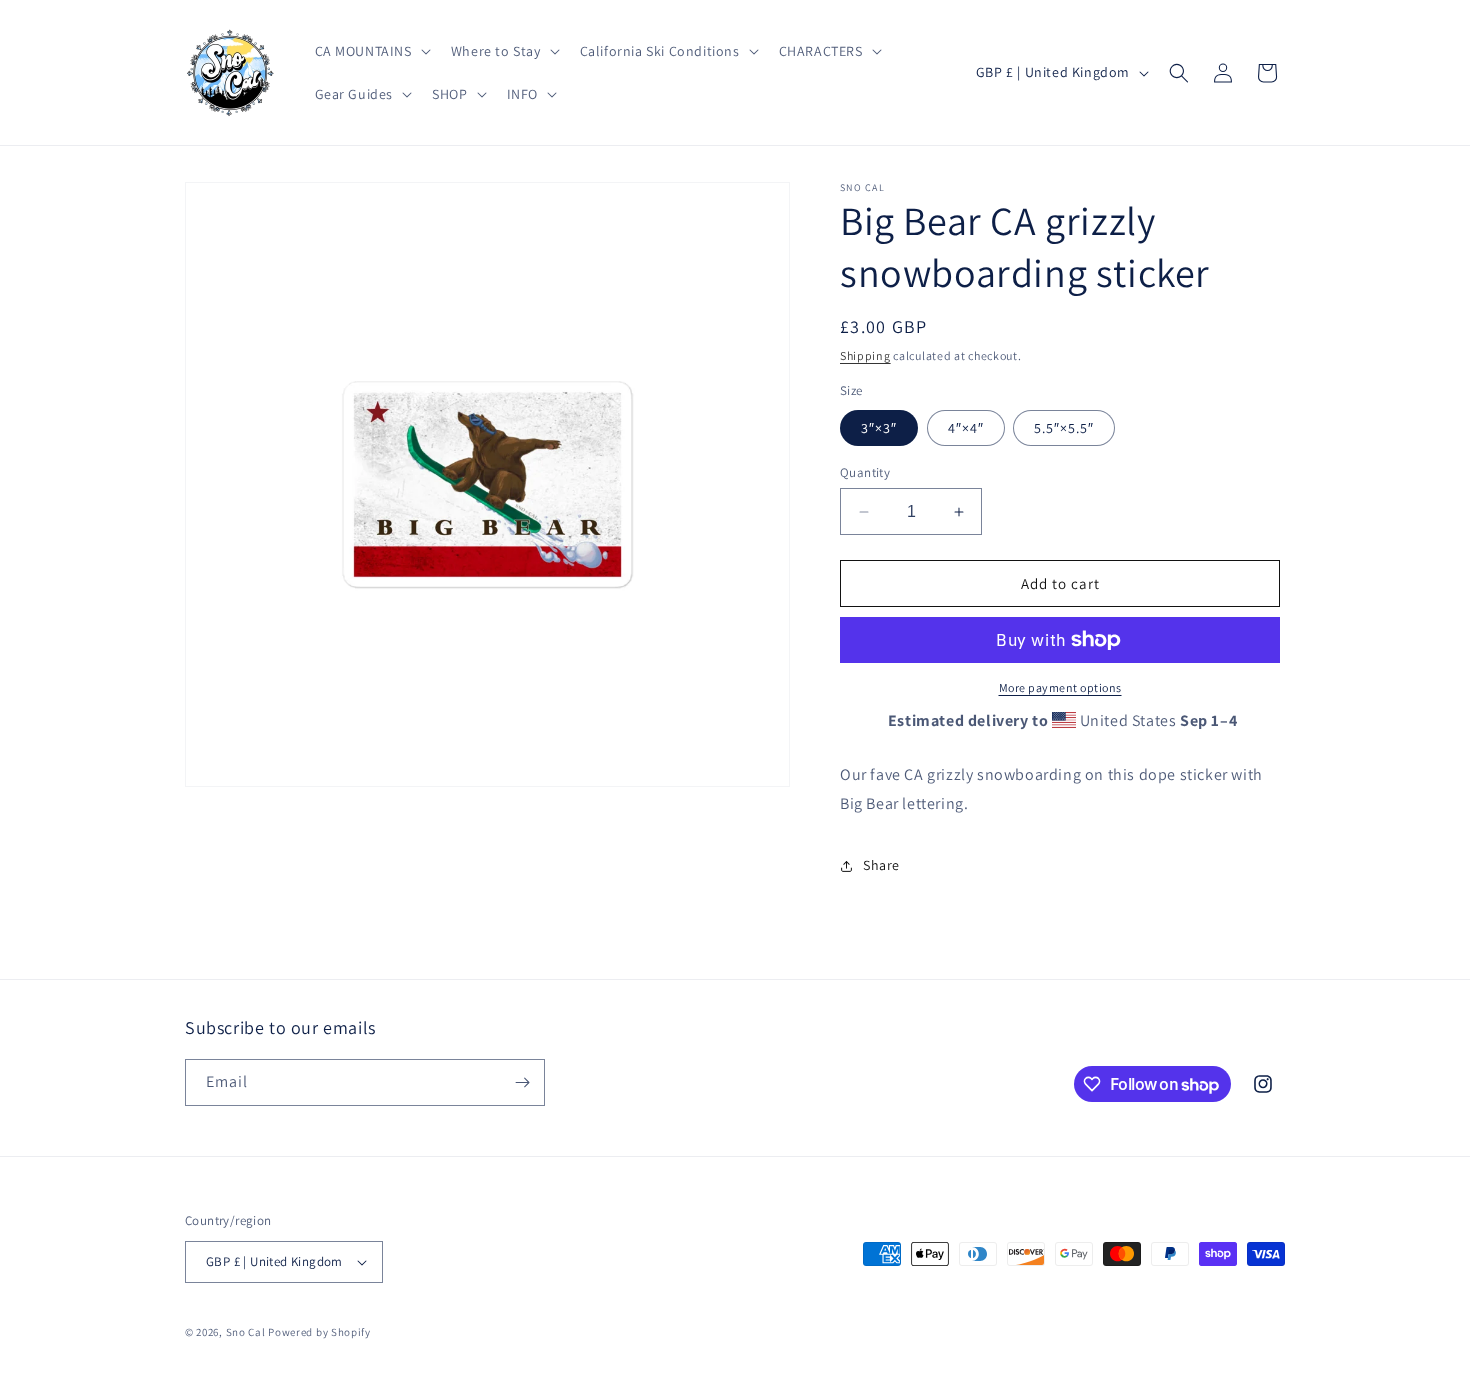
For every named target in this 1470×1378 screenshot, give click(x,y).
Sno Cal (246, 1332)
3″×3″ (879, 428)
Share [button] (881, 865)
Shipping (865, 355)
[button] (371, 51)
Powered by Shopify (319, 1332)
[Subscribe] (522, 1082)
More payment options (1060, 687)
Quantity (865, 472)
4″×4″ (966, 428)
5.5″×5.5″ (1064, 428)
